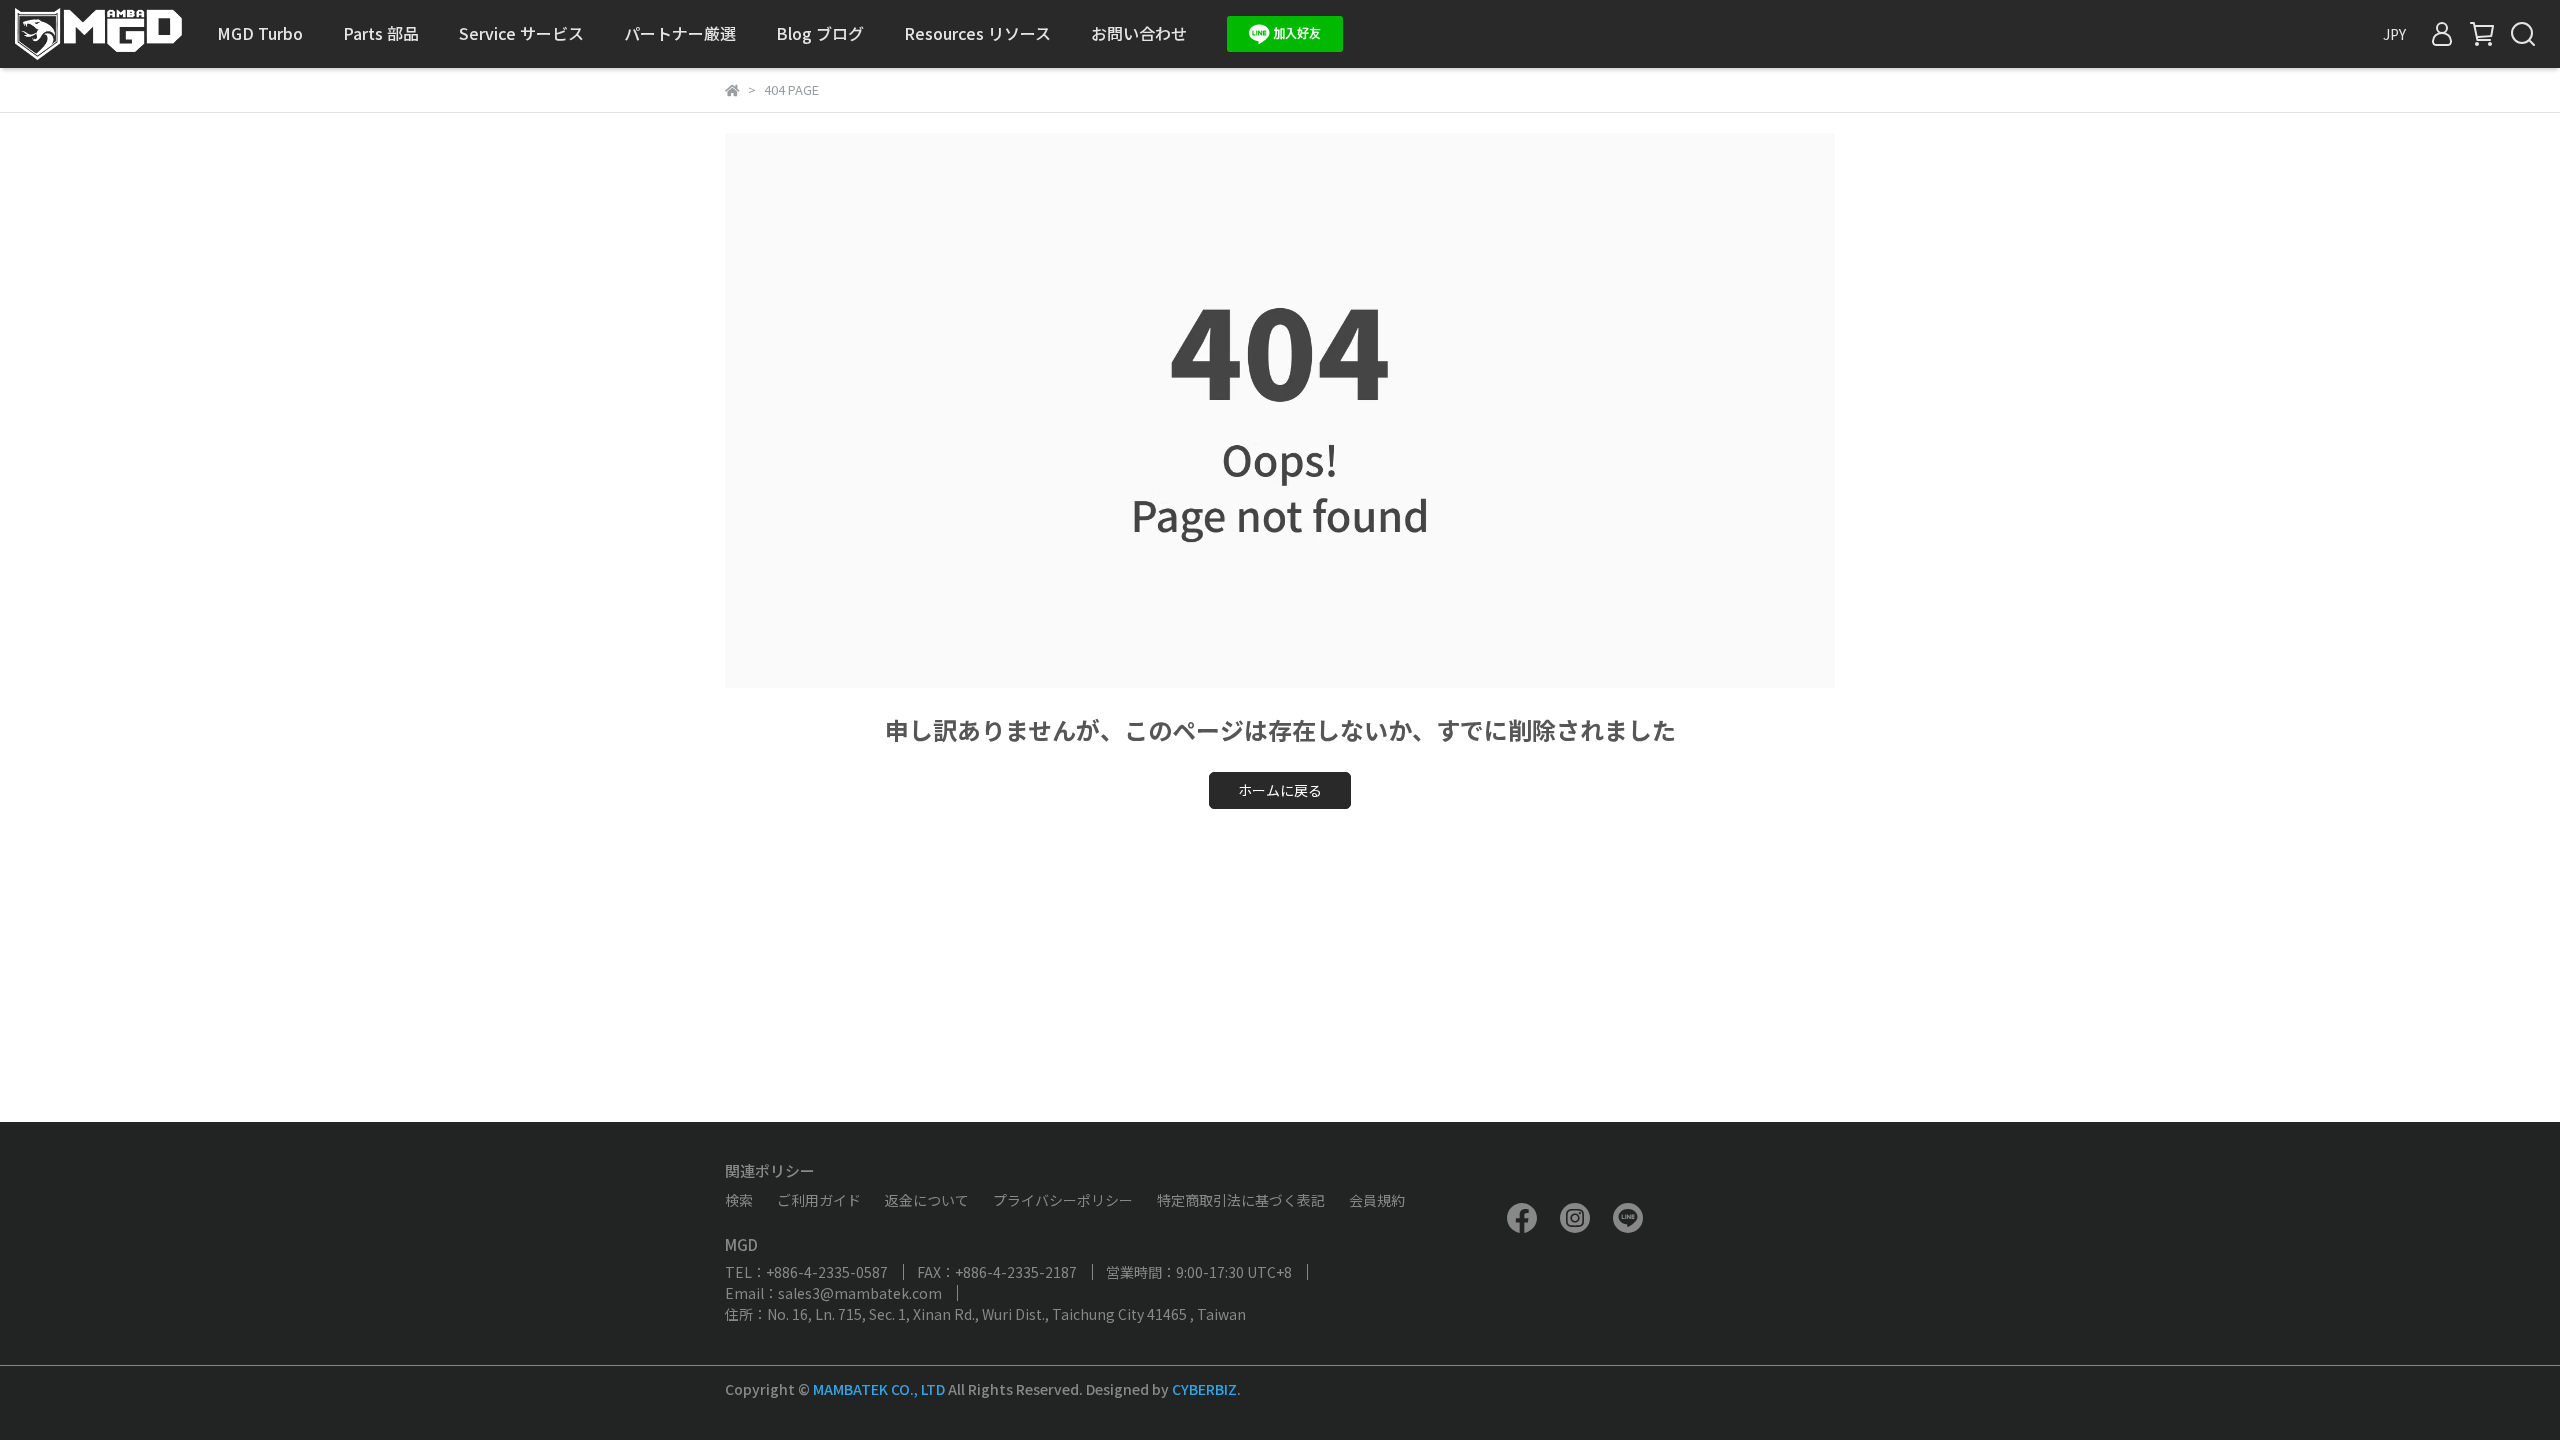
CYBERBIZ (1204, 1389)
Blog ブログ (820, 33)
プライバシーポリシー (1063, 1200)
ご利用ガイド (819, 1200)
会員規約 (1377, 1200)
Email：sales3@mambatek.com (833, 1293)
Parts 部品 (381, 33)
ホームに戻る (1280, 790)
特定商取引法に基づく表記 (1241, 1200)
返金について (927, 1200)
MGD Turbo (260, 33)
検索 (739, 1200)
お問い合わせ (1139, 33)
